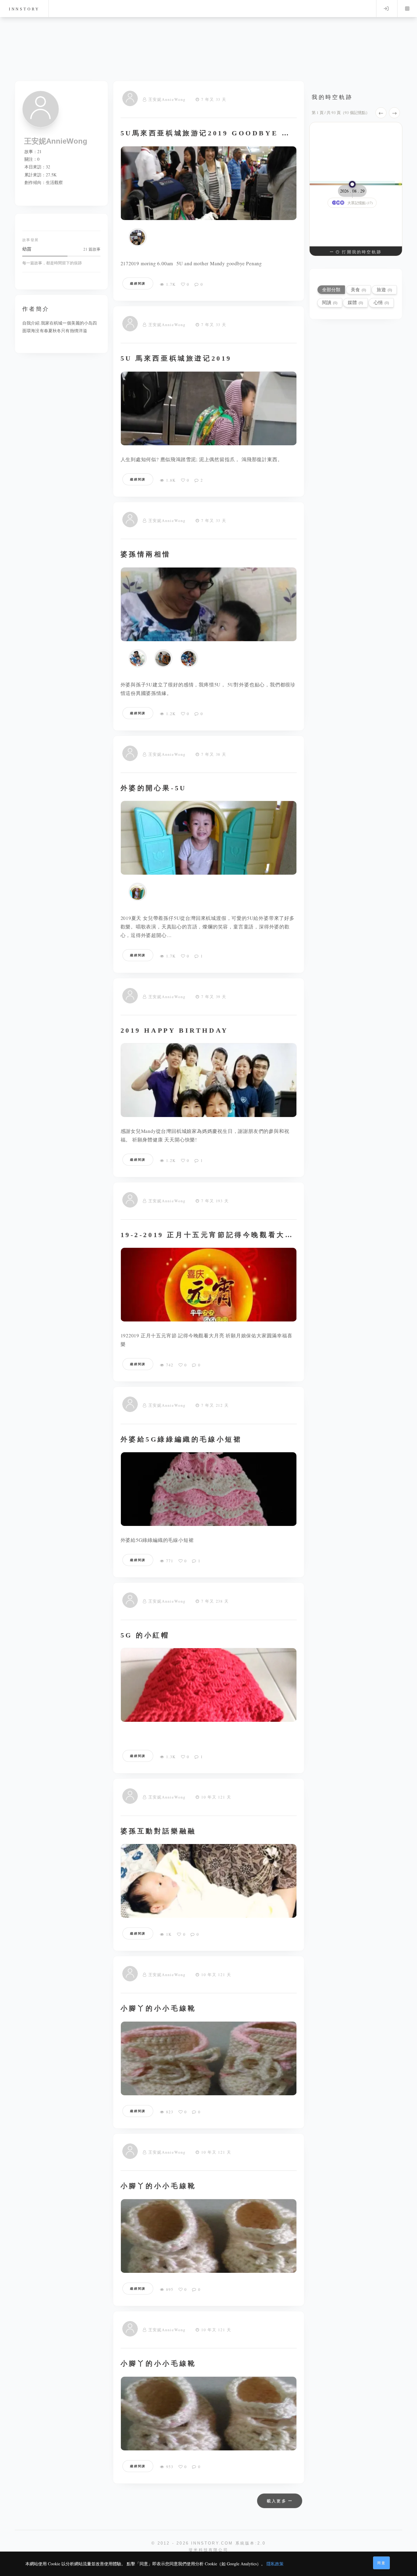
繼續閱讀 (138, 283)
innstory (24, 9)
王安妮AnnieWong (167, 99)
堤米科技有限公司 (209, 2550)
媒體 (355, 302)
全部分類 (331, 290)
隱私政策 (275, 2564)
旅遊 (384, 290)
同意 (382, 2563)
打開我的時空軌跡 (361, 252)
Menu (407, 9)
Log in (386, 9)
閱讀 (330, 302)
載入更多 (278, 2501)
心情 (381, 302)
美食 (358, 290)
